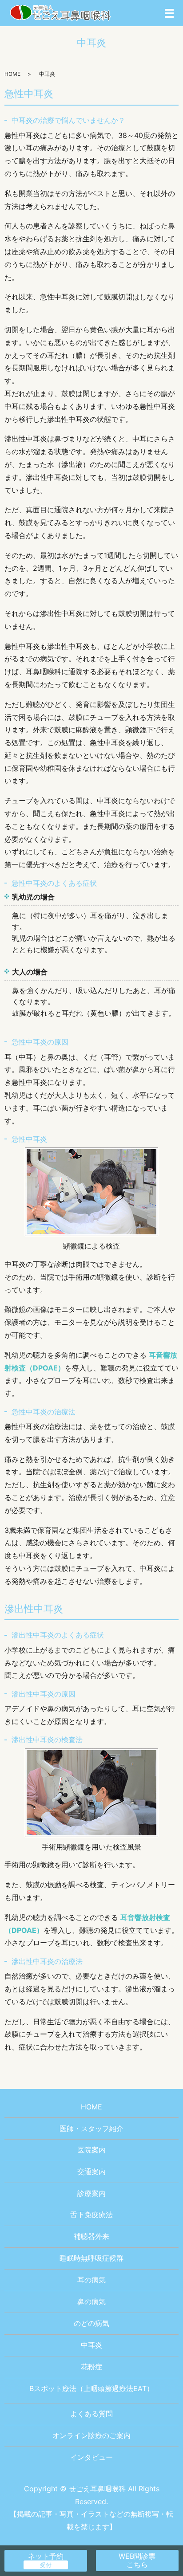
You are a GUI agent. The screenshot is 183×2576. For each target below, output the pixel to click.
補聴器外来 (91, 2236)
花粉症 (91, 2367)
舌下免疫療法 (91, 2215)
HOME (12, 74)
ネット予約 (46, 2556)
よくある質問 (91, 2414)
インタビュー (91, 2457)
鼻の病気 (91, 2301)
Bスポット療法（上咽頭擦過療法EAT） (91, 2388)
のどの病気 (91, 2323)
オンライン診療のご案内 (91, 2435)
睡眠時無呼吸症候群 (91, 2258)
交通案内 (91, 2172)
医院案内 (91, 2150)
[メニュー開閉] (169, 13)
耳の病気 (91, 2280)
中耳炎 (91, 2345)
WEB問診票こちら (137, 2560)
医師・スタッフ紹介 (91, 2128)
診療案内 (91, 2193)
